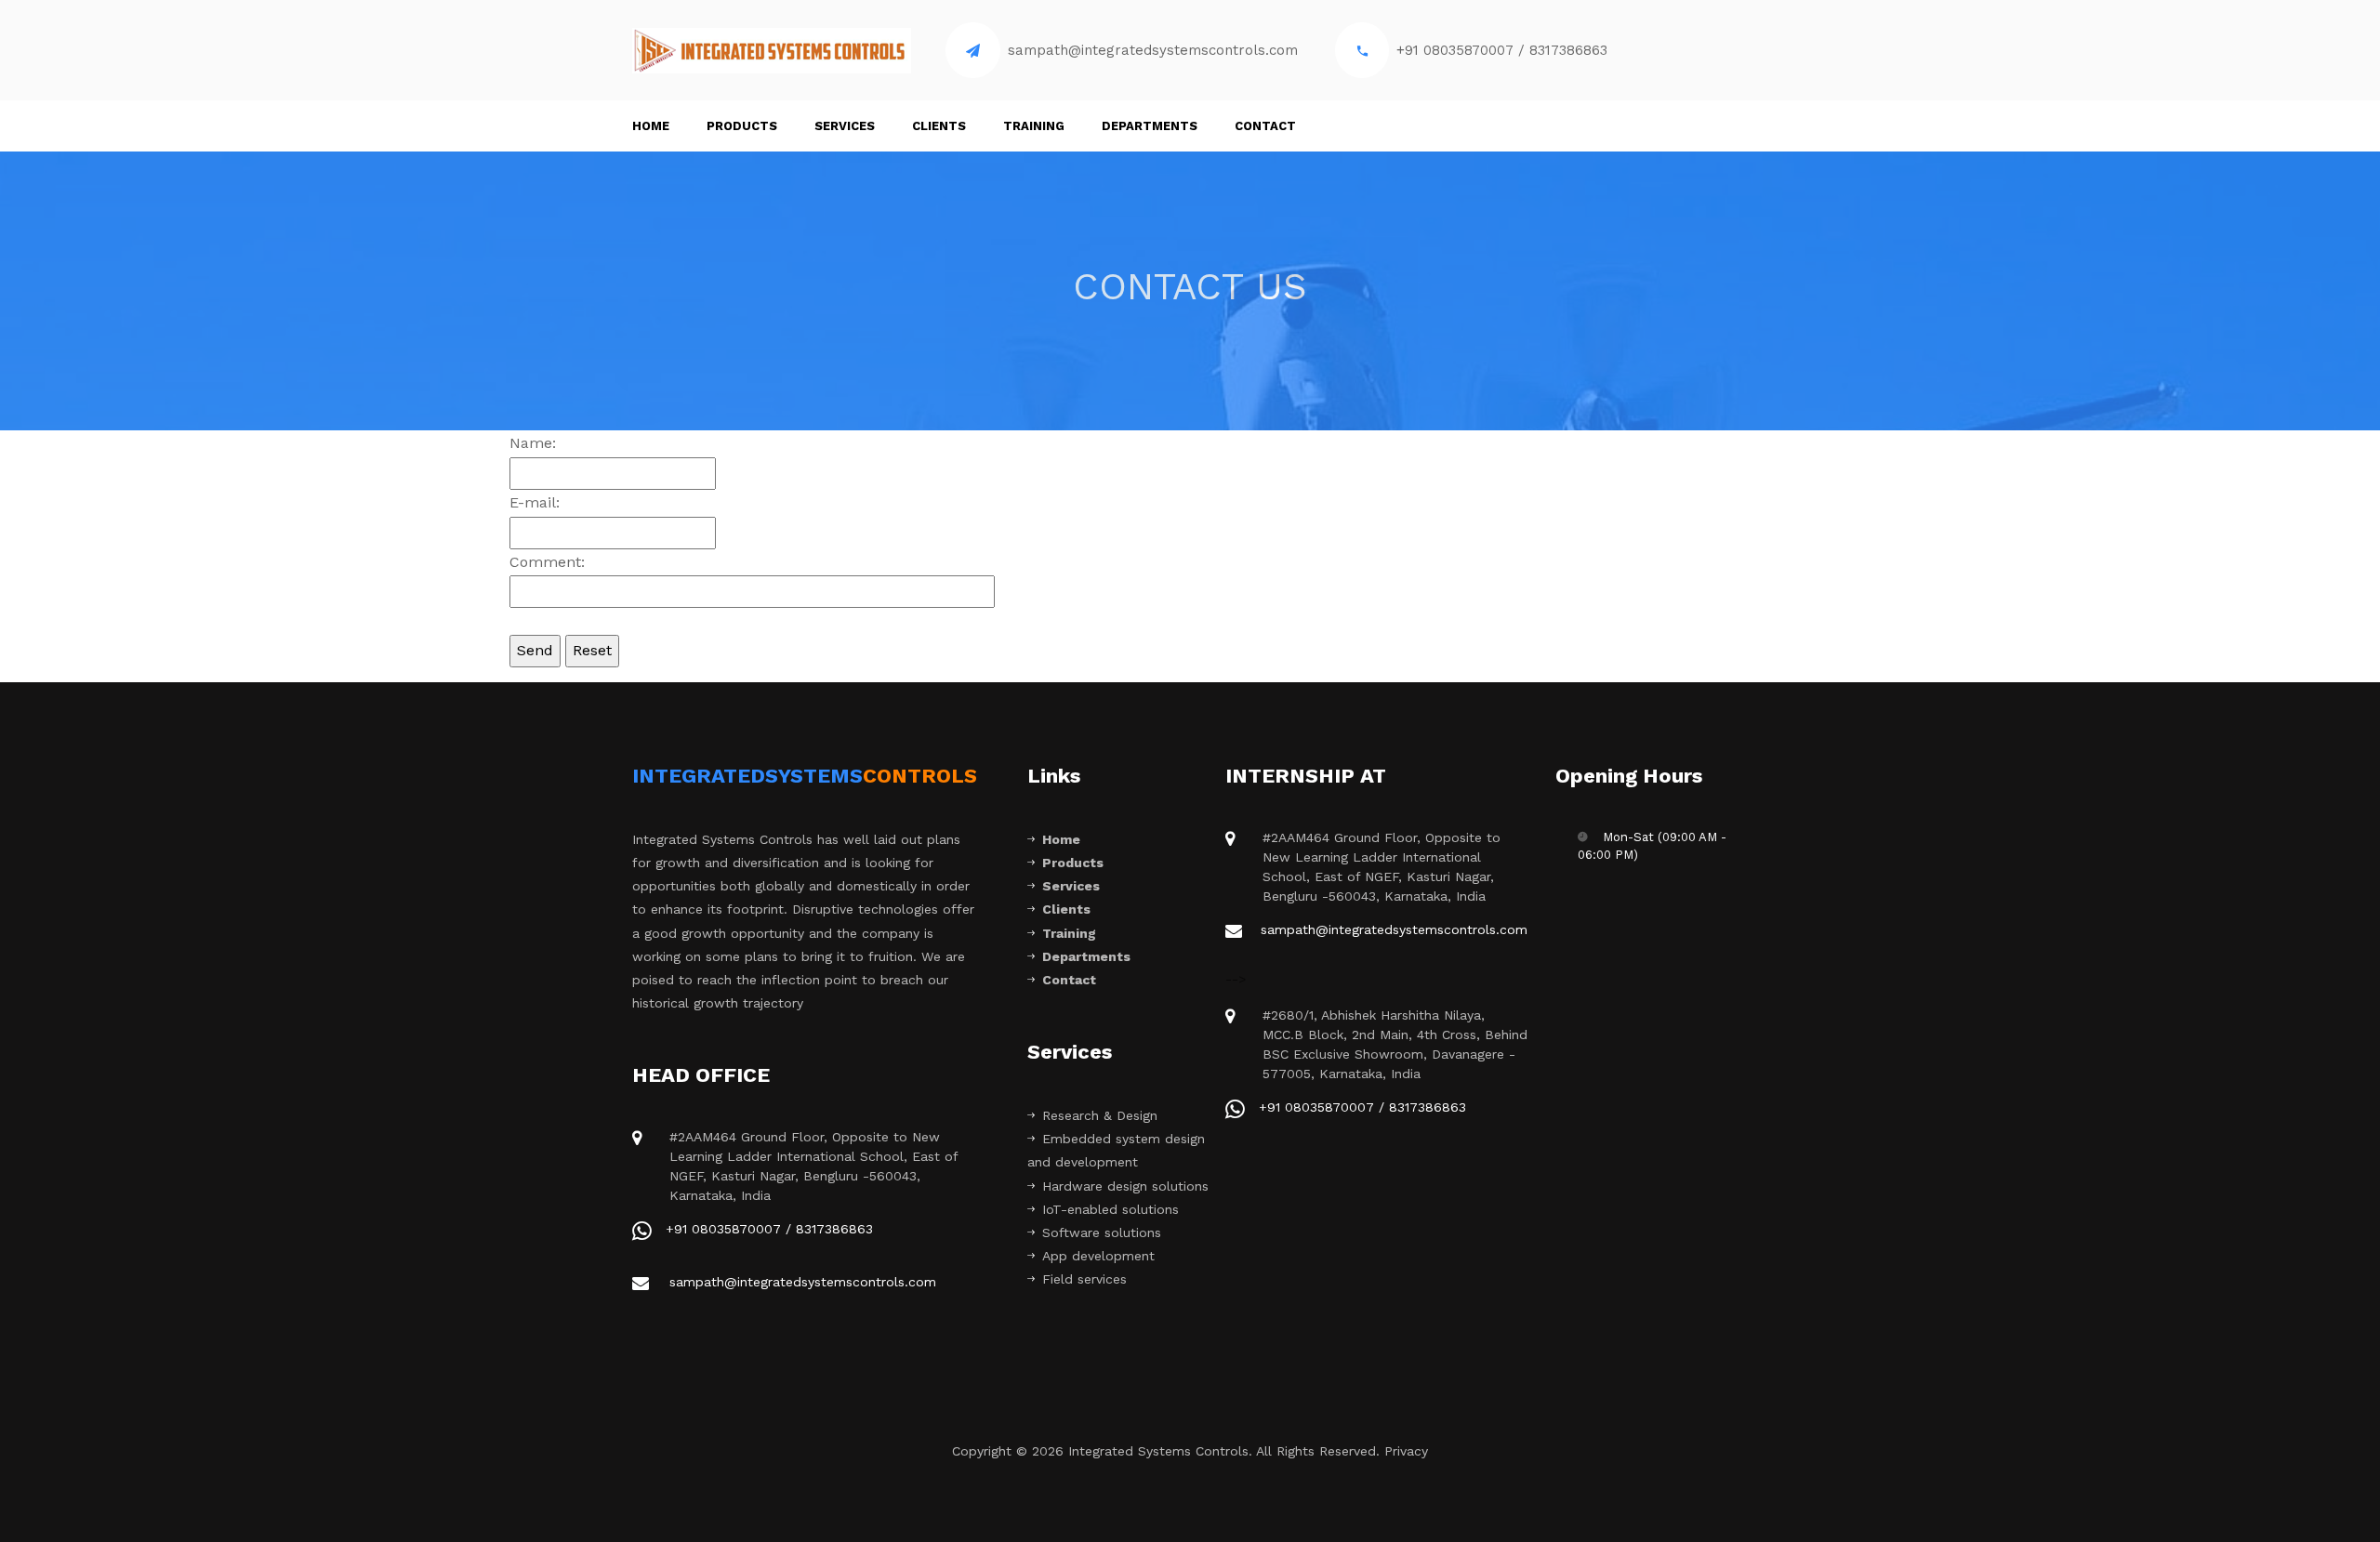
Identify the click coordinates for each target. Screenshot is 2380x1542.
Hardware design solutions (1125, 1186)
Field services (1084, 1279)
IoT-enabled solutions (1111, 1209)
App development (1098, 1256)
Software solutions (1102, 1232)
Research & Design (1100, 1115)
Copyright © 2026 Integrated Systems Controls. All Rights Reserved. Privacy (1190, 1451)
